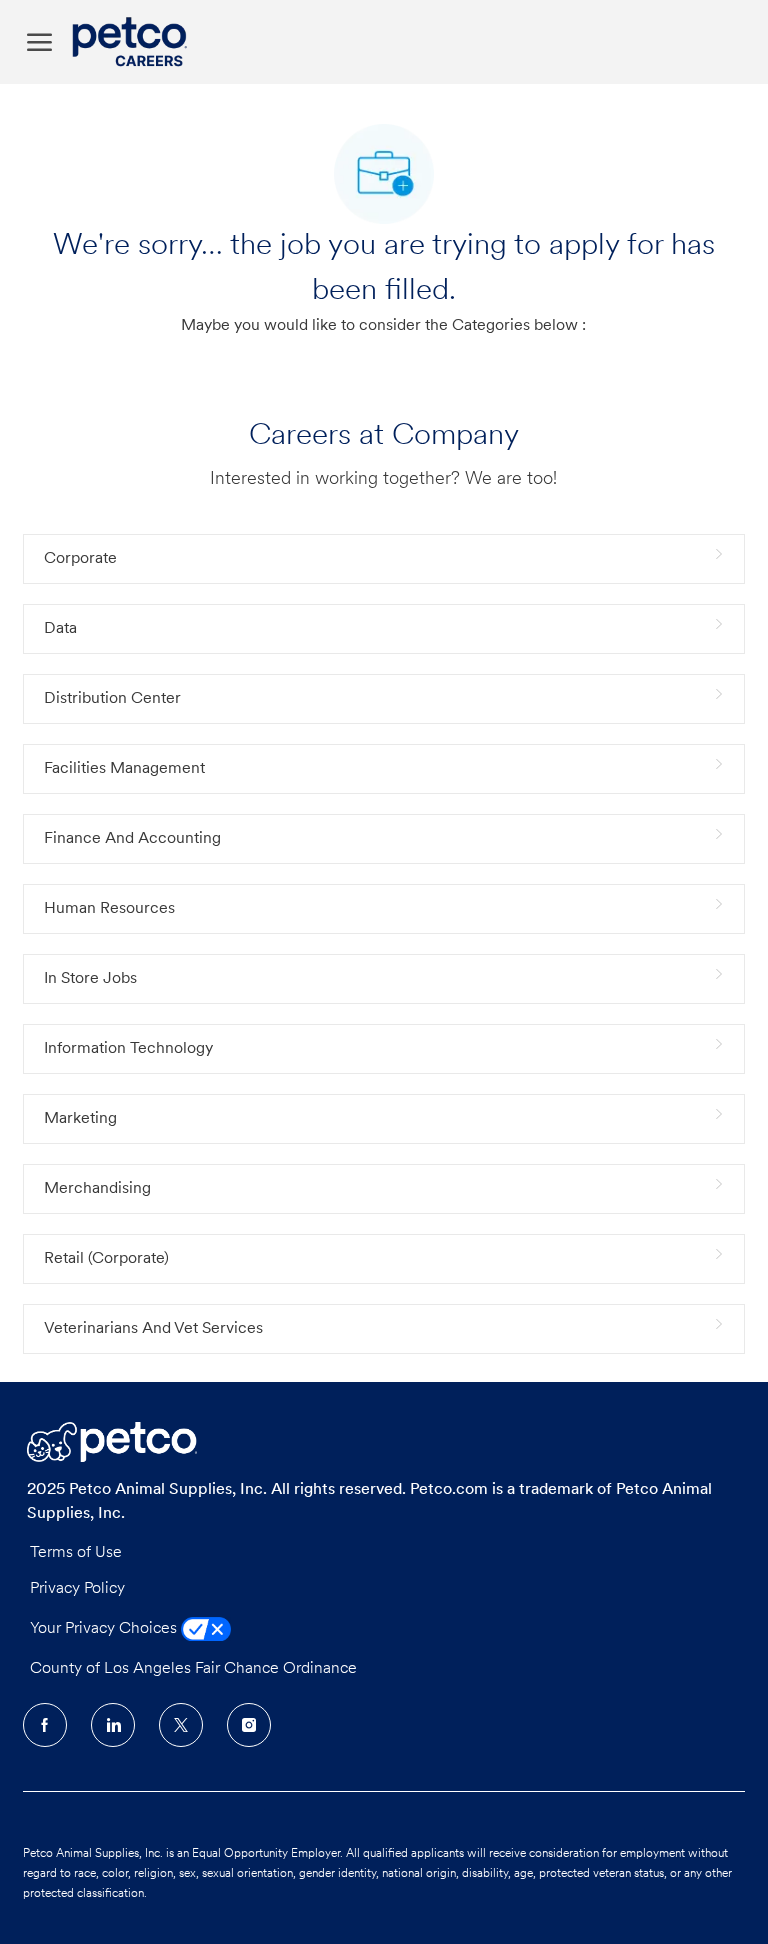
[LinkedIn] (113, 1725)
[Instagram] (249, 1725)
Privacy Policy (77, 1589)
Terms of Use (76, 1553)
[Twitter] (181, 1725)
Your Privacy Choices (105, 1629)
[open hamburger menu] (39, 42)
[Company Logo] (134, 42)
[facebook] (45, 1725)
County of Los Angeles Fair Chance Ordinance (193, 1669)
